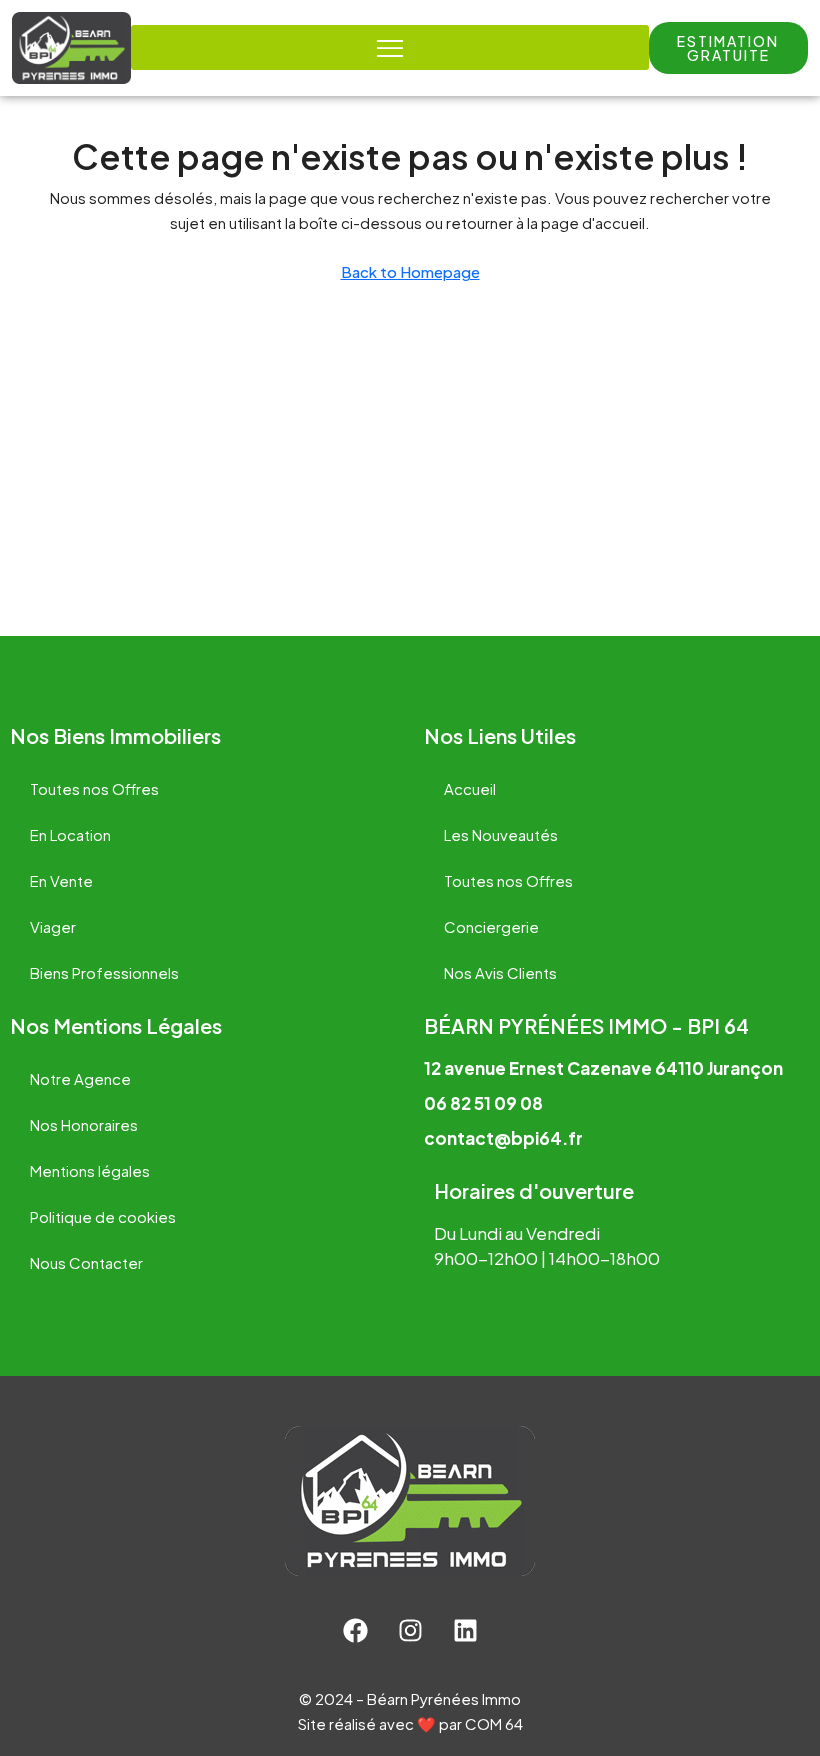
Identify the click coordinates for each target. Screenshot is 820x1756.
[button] (728, 48)
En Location (70, 834)
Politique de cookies (103, 1216)
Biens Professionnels (104, 972)
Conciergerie (491, 926)
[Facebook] (355, 1631)
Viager (53, 926)
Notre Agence (80, 1078)
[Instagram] (410, 1631)
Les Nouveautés (501, 834)
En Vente (61, 880)
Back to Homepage (410, 271)
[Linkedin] (465, 1631)
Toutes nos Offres (94, 788)
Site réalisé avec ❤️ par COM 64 (410, 1723)
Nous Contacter (86, 1262)
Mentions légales (90, 1170)
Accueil (470, 788)
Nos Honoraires (84, 1124)
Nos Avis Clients (500, 972)
